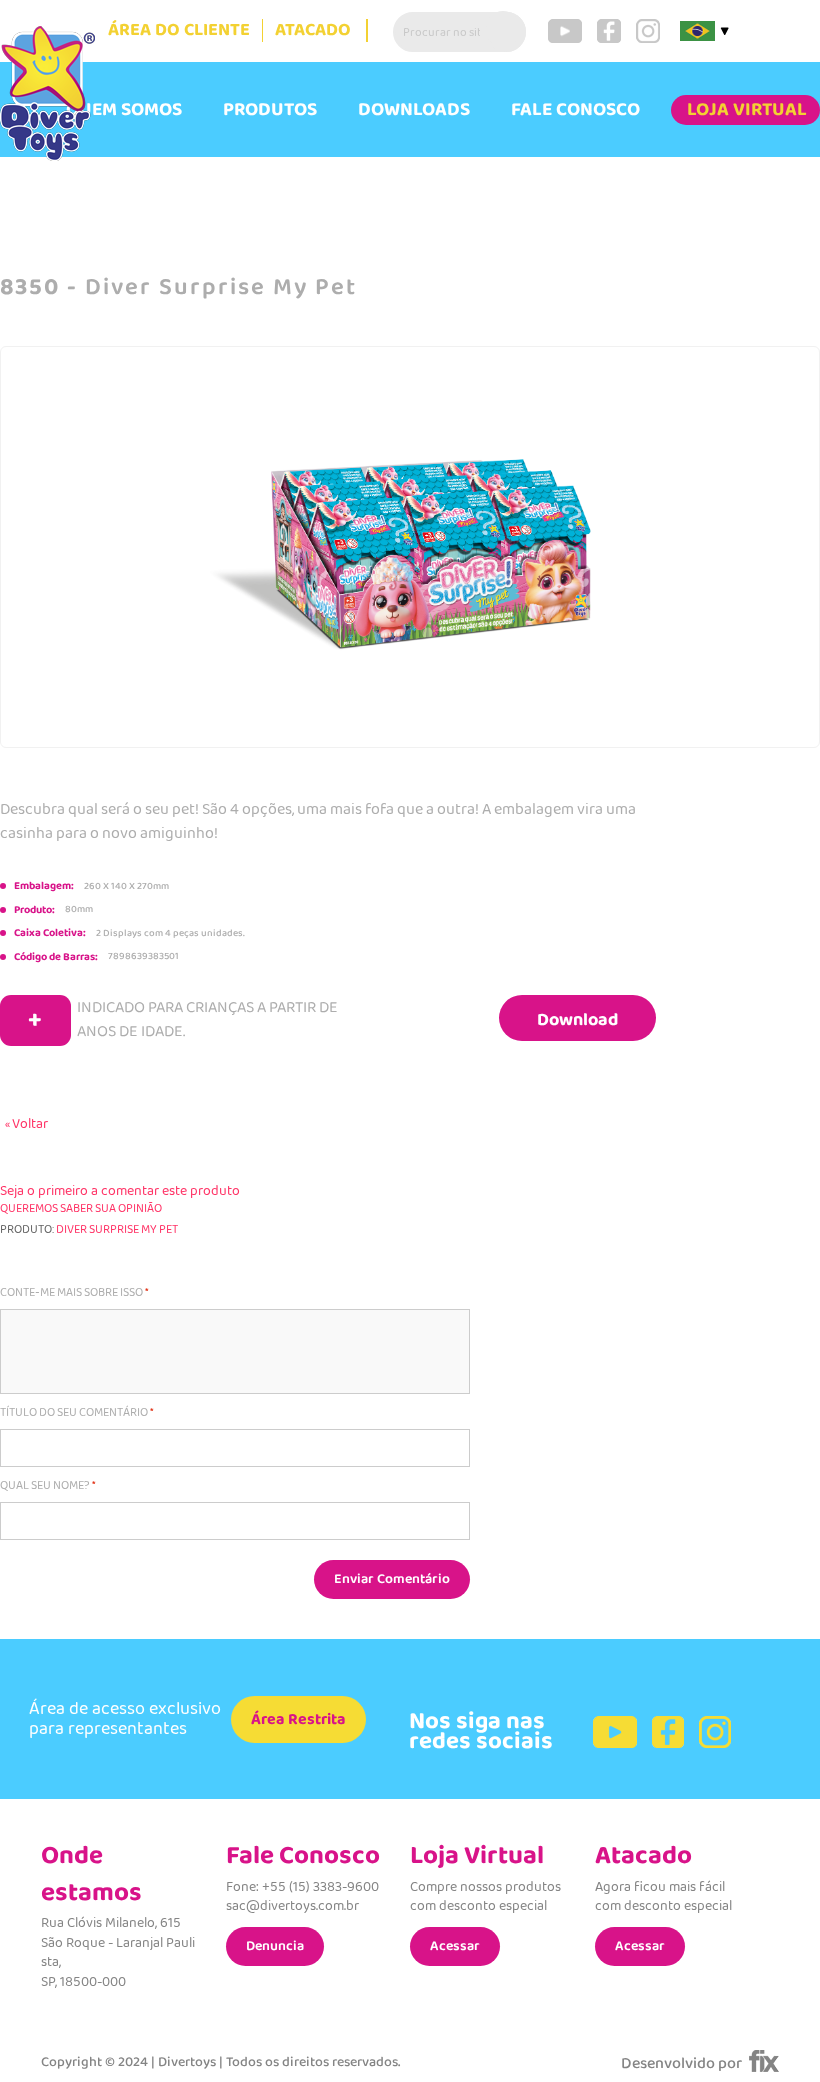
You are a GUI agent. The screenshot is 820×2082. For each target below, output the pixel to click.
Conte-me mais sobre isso (71, 1293)
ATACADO (313, 30)
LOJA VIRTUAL (747, 110)
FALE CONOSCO (575, 110)
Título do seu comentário (74, 1413)
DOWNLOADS (414, 110)
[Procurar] (506, 32)
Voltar (26, 1124)
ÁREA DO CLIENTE (179, 30)
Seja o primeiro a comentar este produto (120, 1191)
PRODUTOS (270, 110)
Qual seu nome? (45, 1486)
